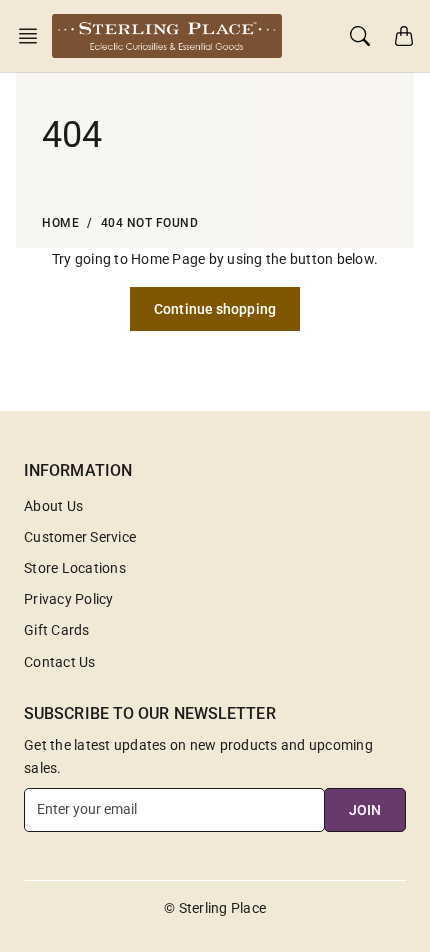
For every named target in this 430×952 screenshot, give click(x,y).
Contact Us (60, 662)
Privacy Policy (69, 599)
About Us (53, 506)
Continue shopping (215, 309)
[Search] (360, 36)
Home (60, 223)
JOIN (365, 810)
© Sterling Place (215, 908)
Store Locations (75, 568)
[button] (34, 36)
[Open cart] (404, 36)
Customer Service (80, 537)
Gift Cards (57, 630)
